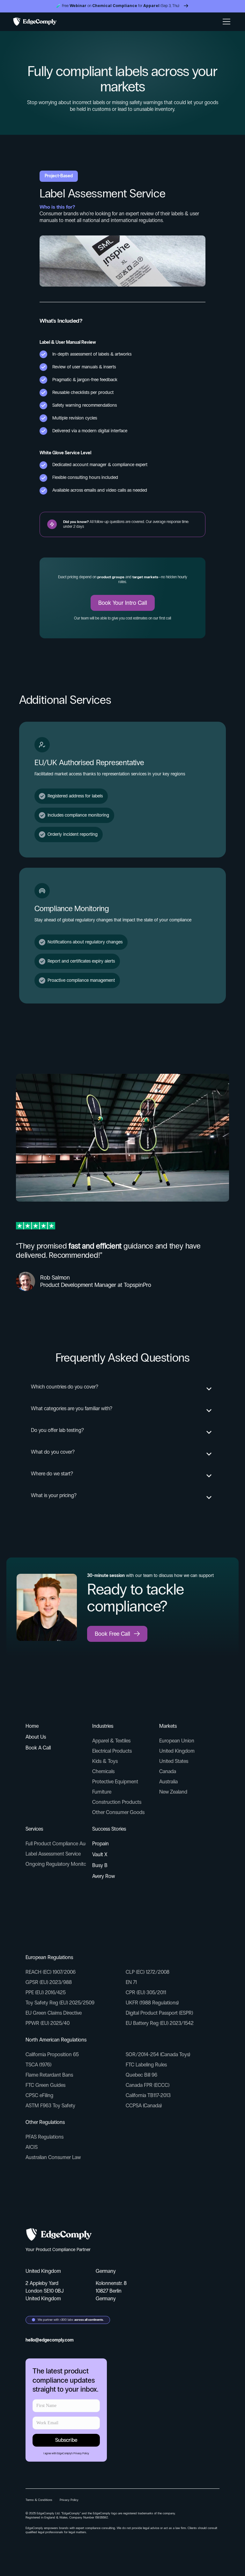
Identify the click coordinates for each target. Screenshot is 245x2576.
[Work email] (66, 2406)
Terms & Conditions (39, 2500)
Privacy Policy (81, 2453)
